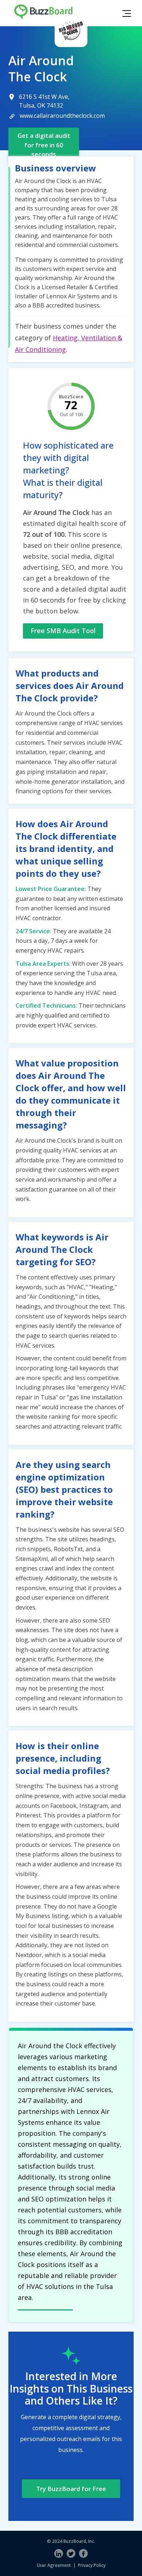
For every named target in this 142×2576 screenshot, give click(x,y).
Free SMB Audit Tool (63, 631)
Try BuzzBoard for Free (71, 2489)
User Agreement (54, 2565)
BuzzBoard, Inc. (79, 2541)
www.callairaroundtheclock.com (62, 116)
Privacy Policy (92, 2565)
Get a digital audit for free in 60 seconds (44, 145)
